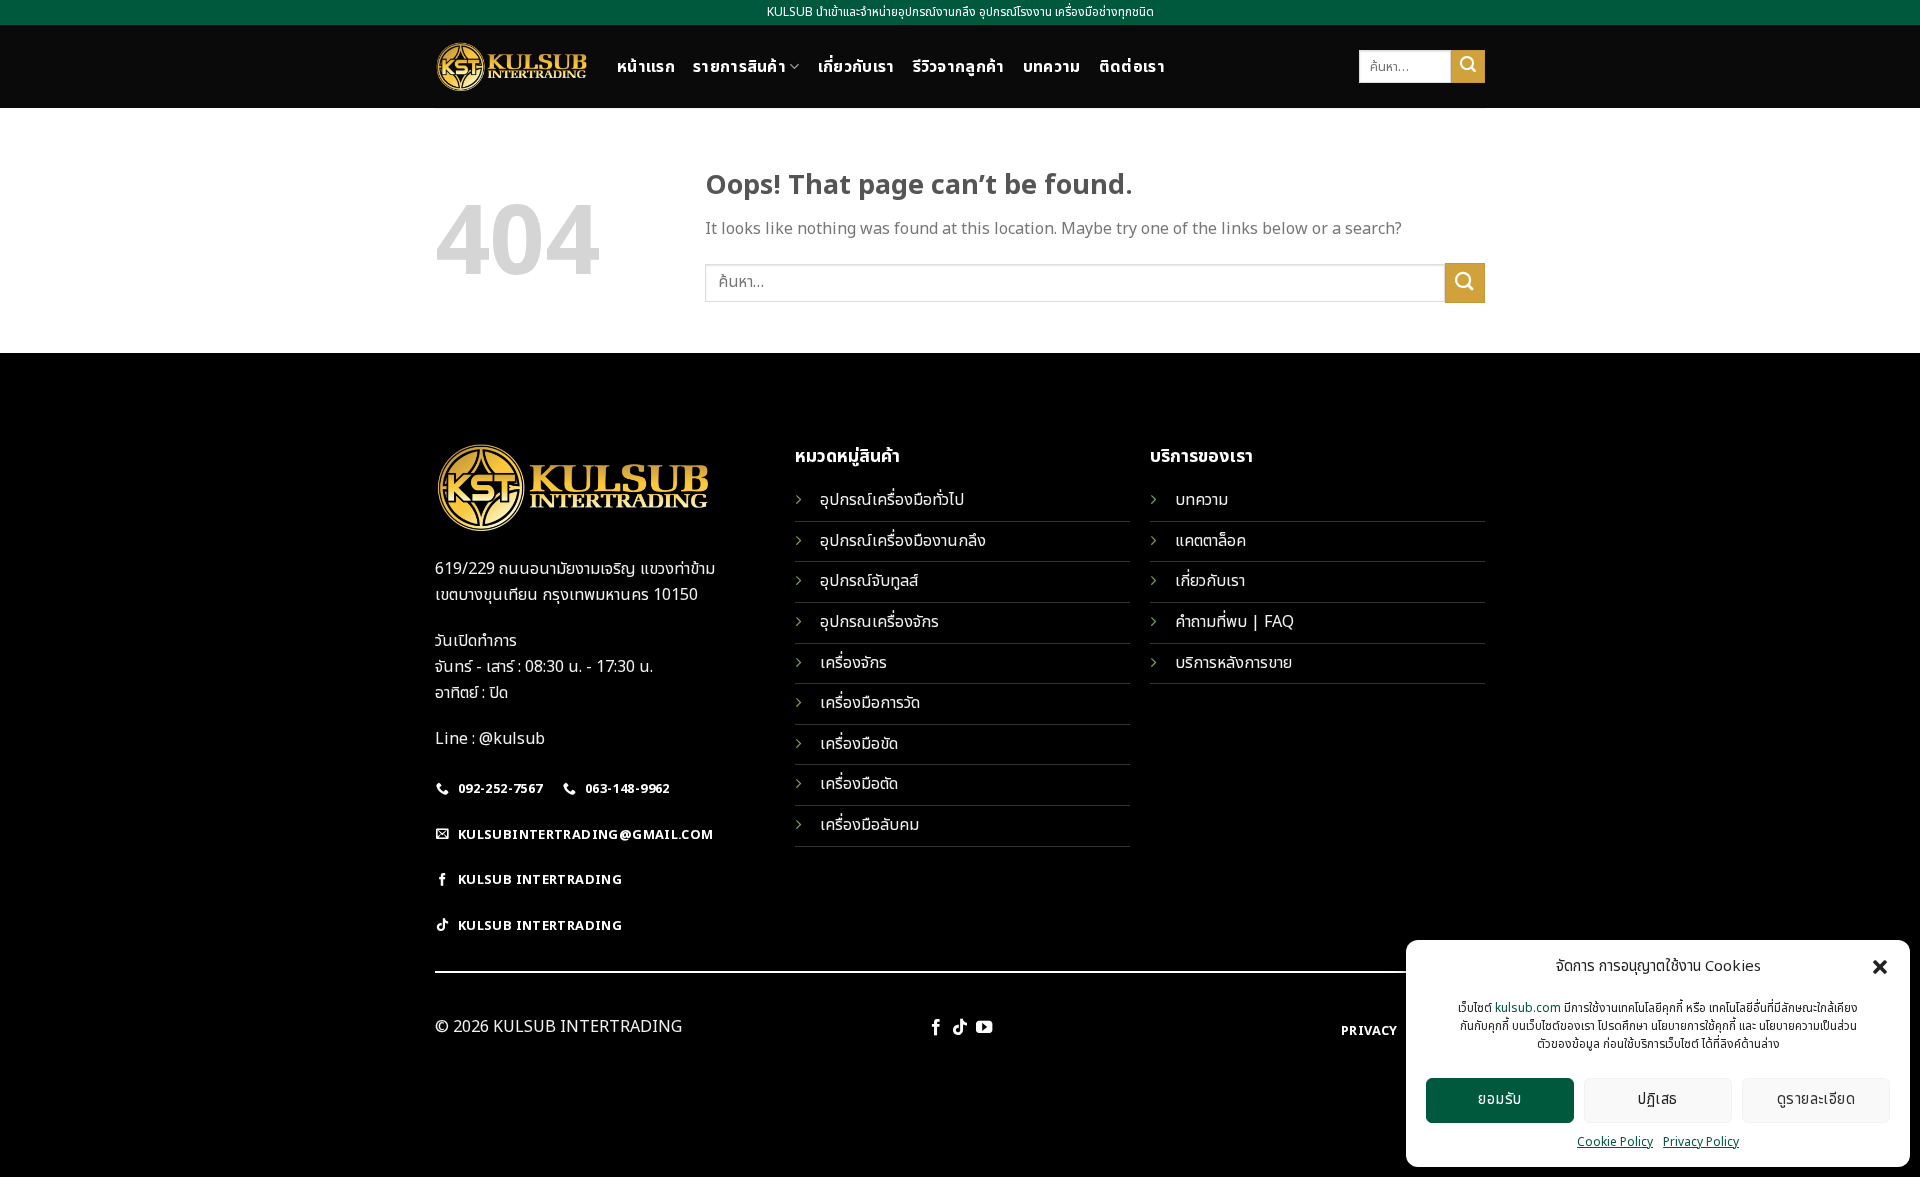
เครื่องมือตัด (859, 784)
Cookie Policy (1615, 1142)
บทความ (1052, 67)
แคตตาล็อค (1210, 541)
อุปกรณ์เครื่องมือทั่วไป (892, 500)
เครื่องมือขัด (859, 744)
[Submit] (1468, 67)
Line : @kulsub (490, 739)
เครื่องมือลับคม (869, 825)
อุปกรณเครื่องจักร (879, 622)
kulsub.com (1528, 1008)
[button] (1880, 967)
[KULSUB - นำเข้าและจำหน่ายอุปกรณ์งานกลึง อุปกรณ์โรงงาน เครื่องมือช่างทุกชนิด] (511, 66)
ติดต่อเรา (1132, 67)
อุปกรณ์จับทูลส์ (869, 581)
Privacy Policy (1701, 1142)
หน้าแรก (646, 67)
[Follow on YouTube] (984, 1028)
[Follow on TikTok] (960, 1028)
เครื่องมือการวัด (870, 703)
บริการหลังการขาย (1233, 663)
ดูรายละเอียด (1816, 1099)
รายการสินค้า (739, 67)
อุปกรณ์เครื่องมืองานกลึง (903, 541)
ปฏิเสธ (1657, 1099)
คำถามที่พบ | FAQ (1234, 622)
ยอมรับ (1499, 1099)
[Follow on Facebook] (935, 1028)
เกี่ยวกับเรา (856, 67)
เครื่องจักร (853, 663)
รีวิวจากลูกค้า (959, 67)
